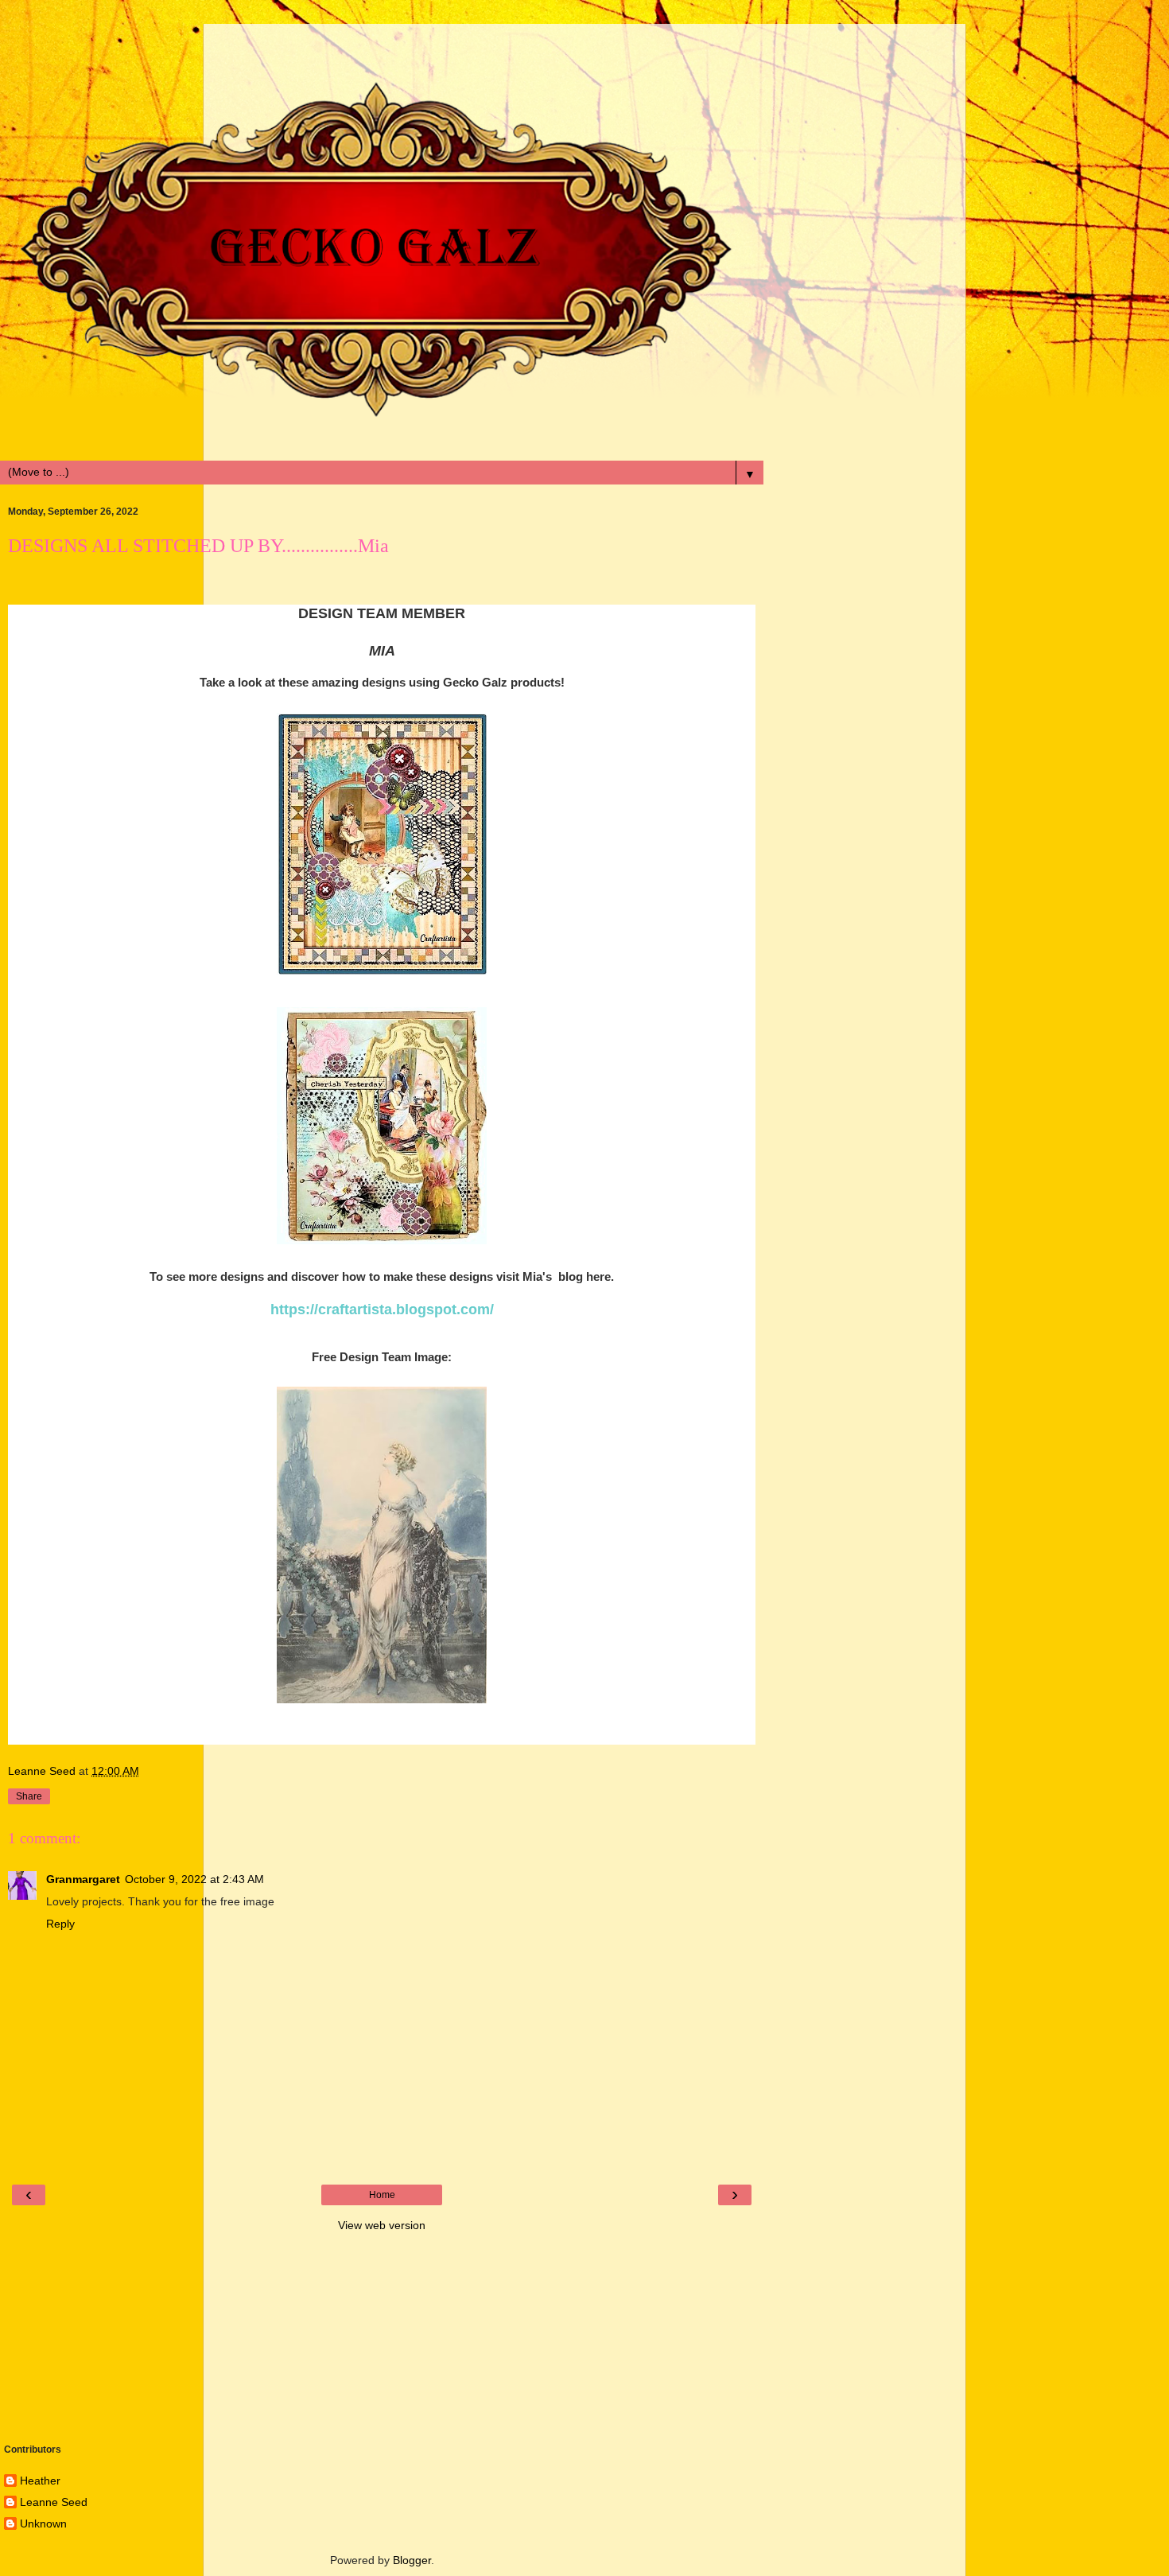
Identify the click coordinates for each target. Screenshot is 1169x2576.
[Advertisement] (382, 44)
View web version (382, 2225)
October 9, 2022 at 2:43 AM (194, 1879)
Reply (60, 1924)
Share (29, 1796)
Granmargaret (83, 1879)
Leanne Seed (54, 2502)
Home (382, 2195)
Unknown (43, 2523)
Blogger (412, 2560)
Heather (40, 2481)
